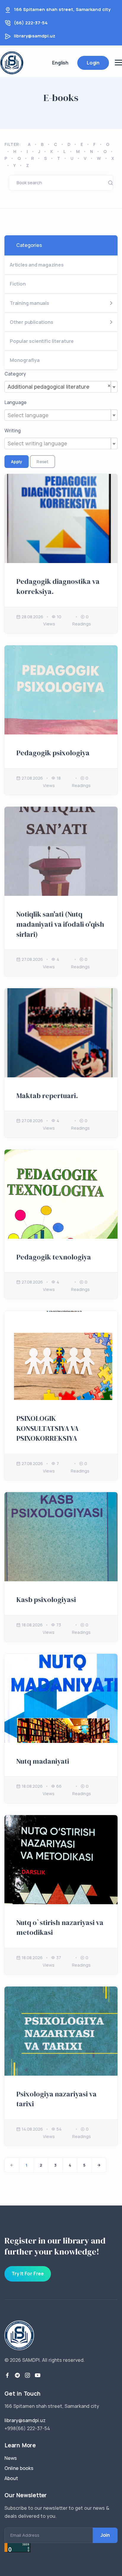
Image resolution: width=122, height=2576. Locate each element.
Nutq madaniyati (43, 1761)
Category (15, 374)
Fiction (18, 284)
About (11, 2478)
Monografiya (25, 360)
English (60, 63)
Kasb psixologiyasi (46, 1600)
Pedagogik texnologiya (54, 1257)
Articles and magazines (37, 265)
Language (16, 402)
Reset (42, 462)
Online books (19, 2468)
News (11, 2458)
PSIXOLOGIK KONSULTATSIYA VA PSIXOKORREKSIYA (48, 1428)
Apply (17, 462)
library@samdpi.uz (35, 36)
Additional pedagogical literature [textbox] (59, 386)
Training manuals (29, 303)
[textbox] (61, 415)
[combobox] (61, 387)
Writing (13, 431)
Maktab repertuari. (47, 1096)
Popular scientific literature (42, 341)
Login (93, 63)
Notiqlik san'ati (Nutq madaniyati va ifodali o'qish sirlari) (60, 924)
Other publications (31, 322)
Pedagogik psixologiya (53, 753)
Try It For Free (28, 2274)
